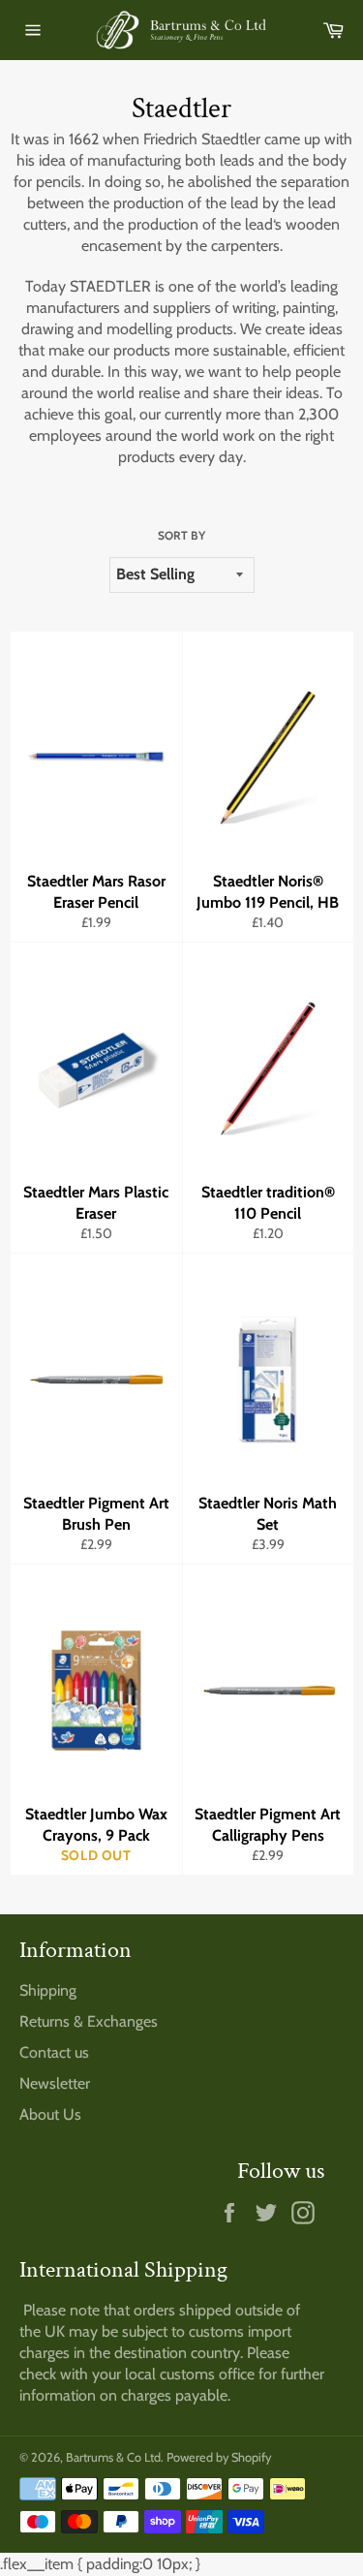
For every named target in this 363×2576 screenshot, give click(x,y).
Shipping (48, 1990)
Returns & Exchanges (89, 2021)
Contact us (54, 2052)
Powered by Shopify (219, 2457)
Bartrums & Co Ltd (113, 2457)
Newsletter (55, 2083)
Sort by (181, 535)
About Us (50, 2114)
